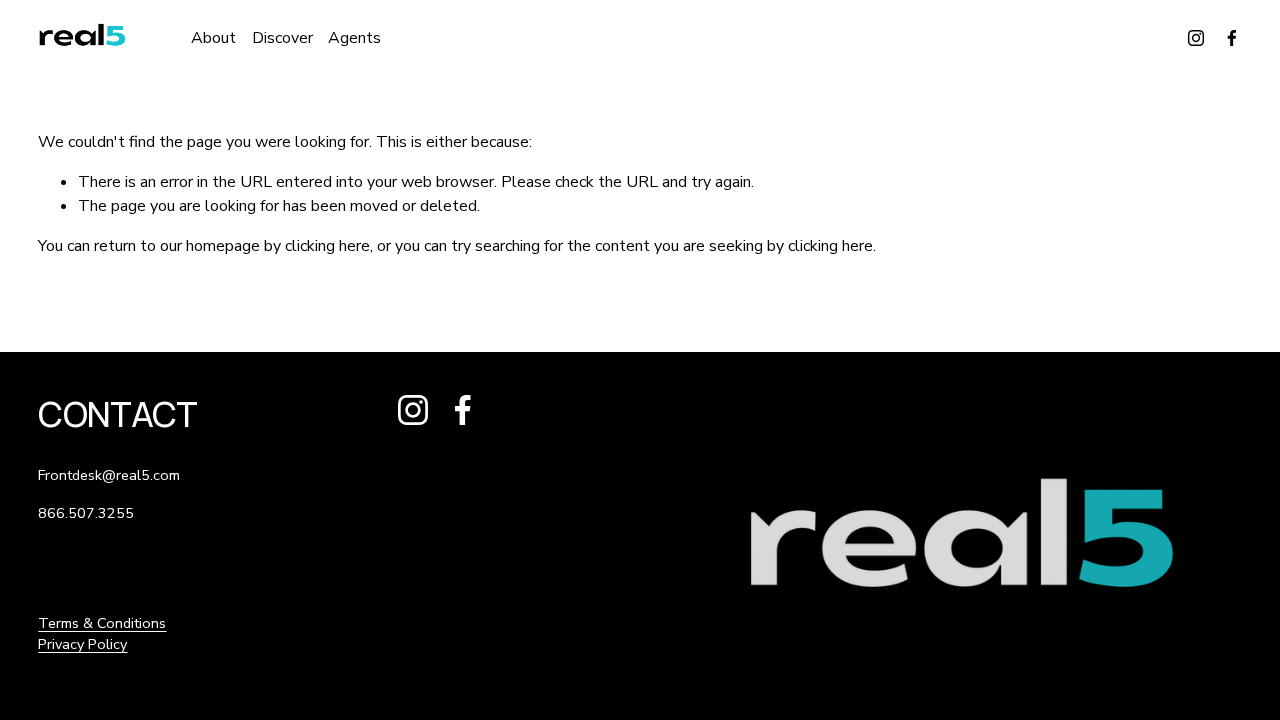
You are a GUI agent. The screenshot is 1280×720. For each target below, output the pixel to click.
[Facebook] (1232, 38)
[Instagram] (1196, 38)
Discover (282, 38)
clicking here (327, 246)
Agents (354, 38)
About (213, 38)
